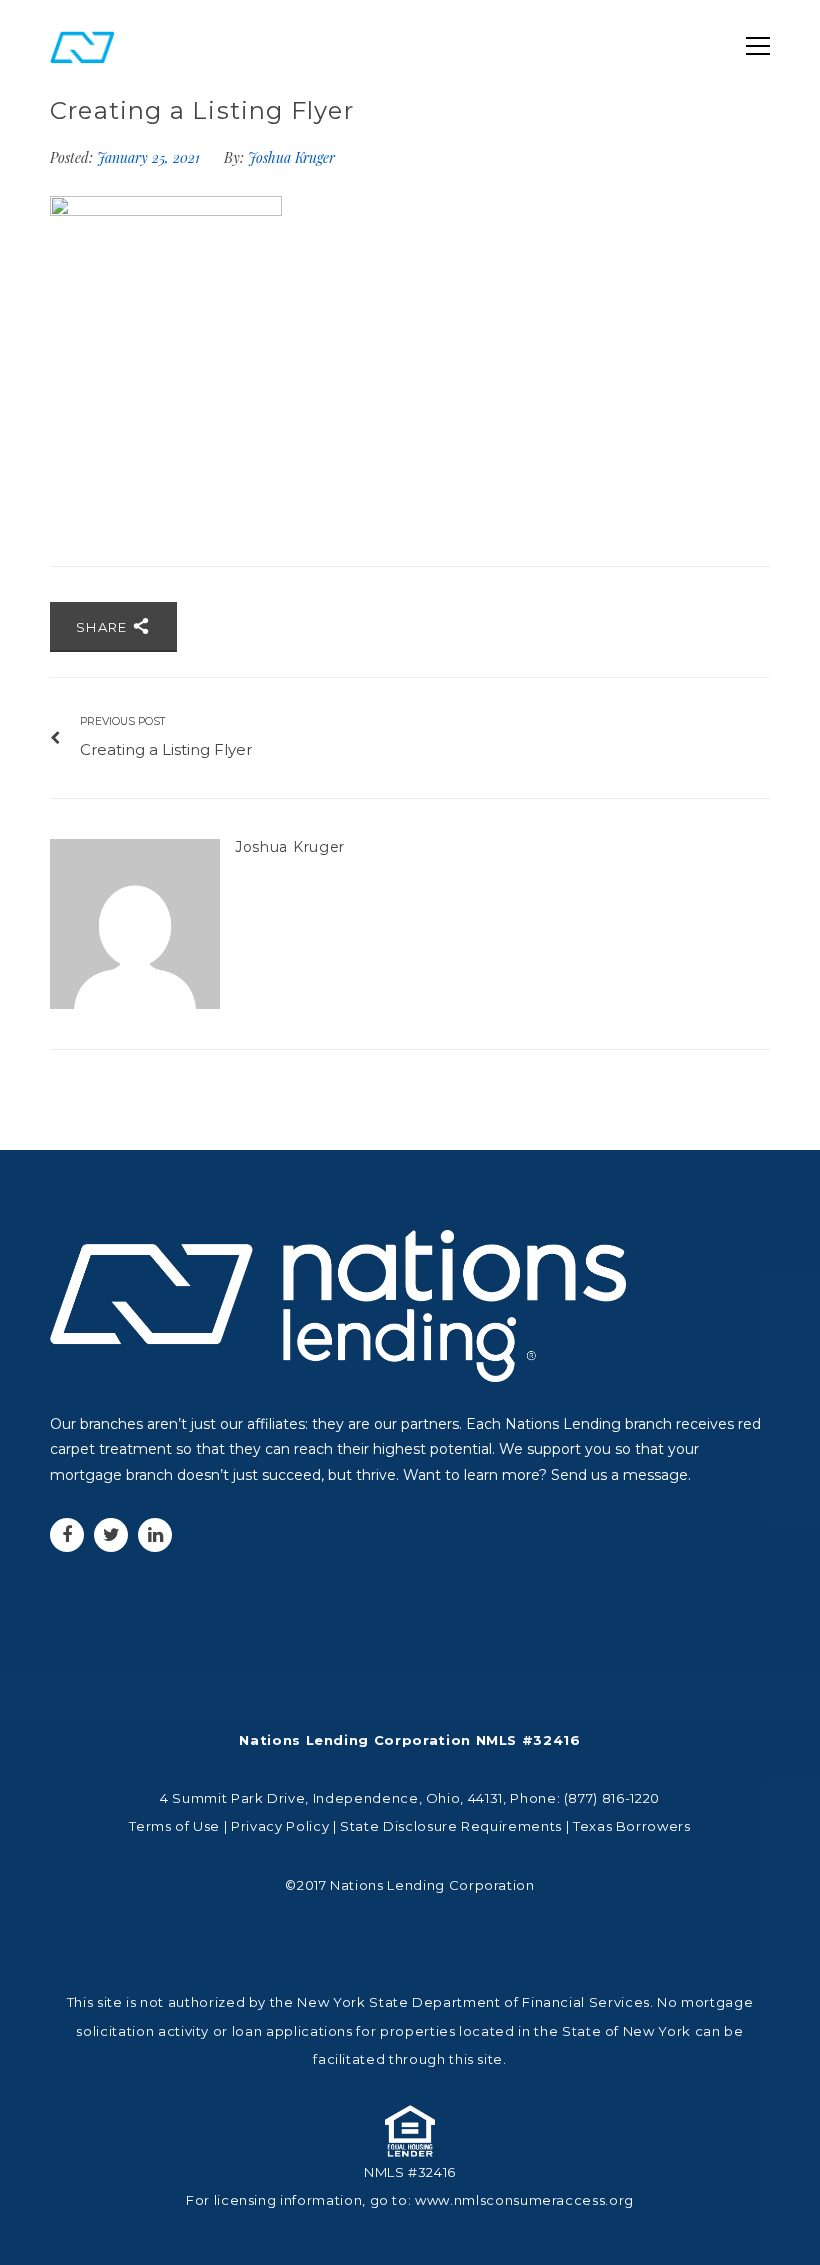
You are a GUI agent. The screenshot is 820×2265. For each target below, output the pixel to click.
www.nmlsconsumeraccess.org (524, 2200)
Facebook (67, 1535)
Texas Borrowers (632, 1826)
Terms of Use (174, 1826)
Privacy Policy (280, 1826)
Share (104, 627)
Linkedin (155, 1535)
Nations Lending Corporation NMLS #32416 (409, 1740)
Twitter (111, 1535)
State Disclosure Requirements (451, 1826)
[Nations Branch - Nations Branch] (82, 46)
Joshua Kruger (291, 157)
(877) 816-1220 (612, 1798)
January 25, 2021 (150, 157)
